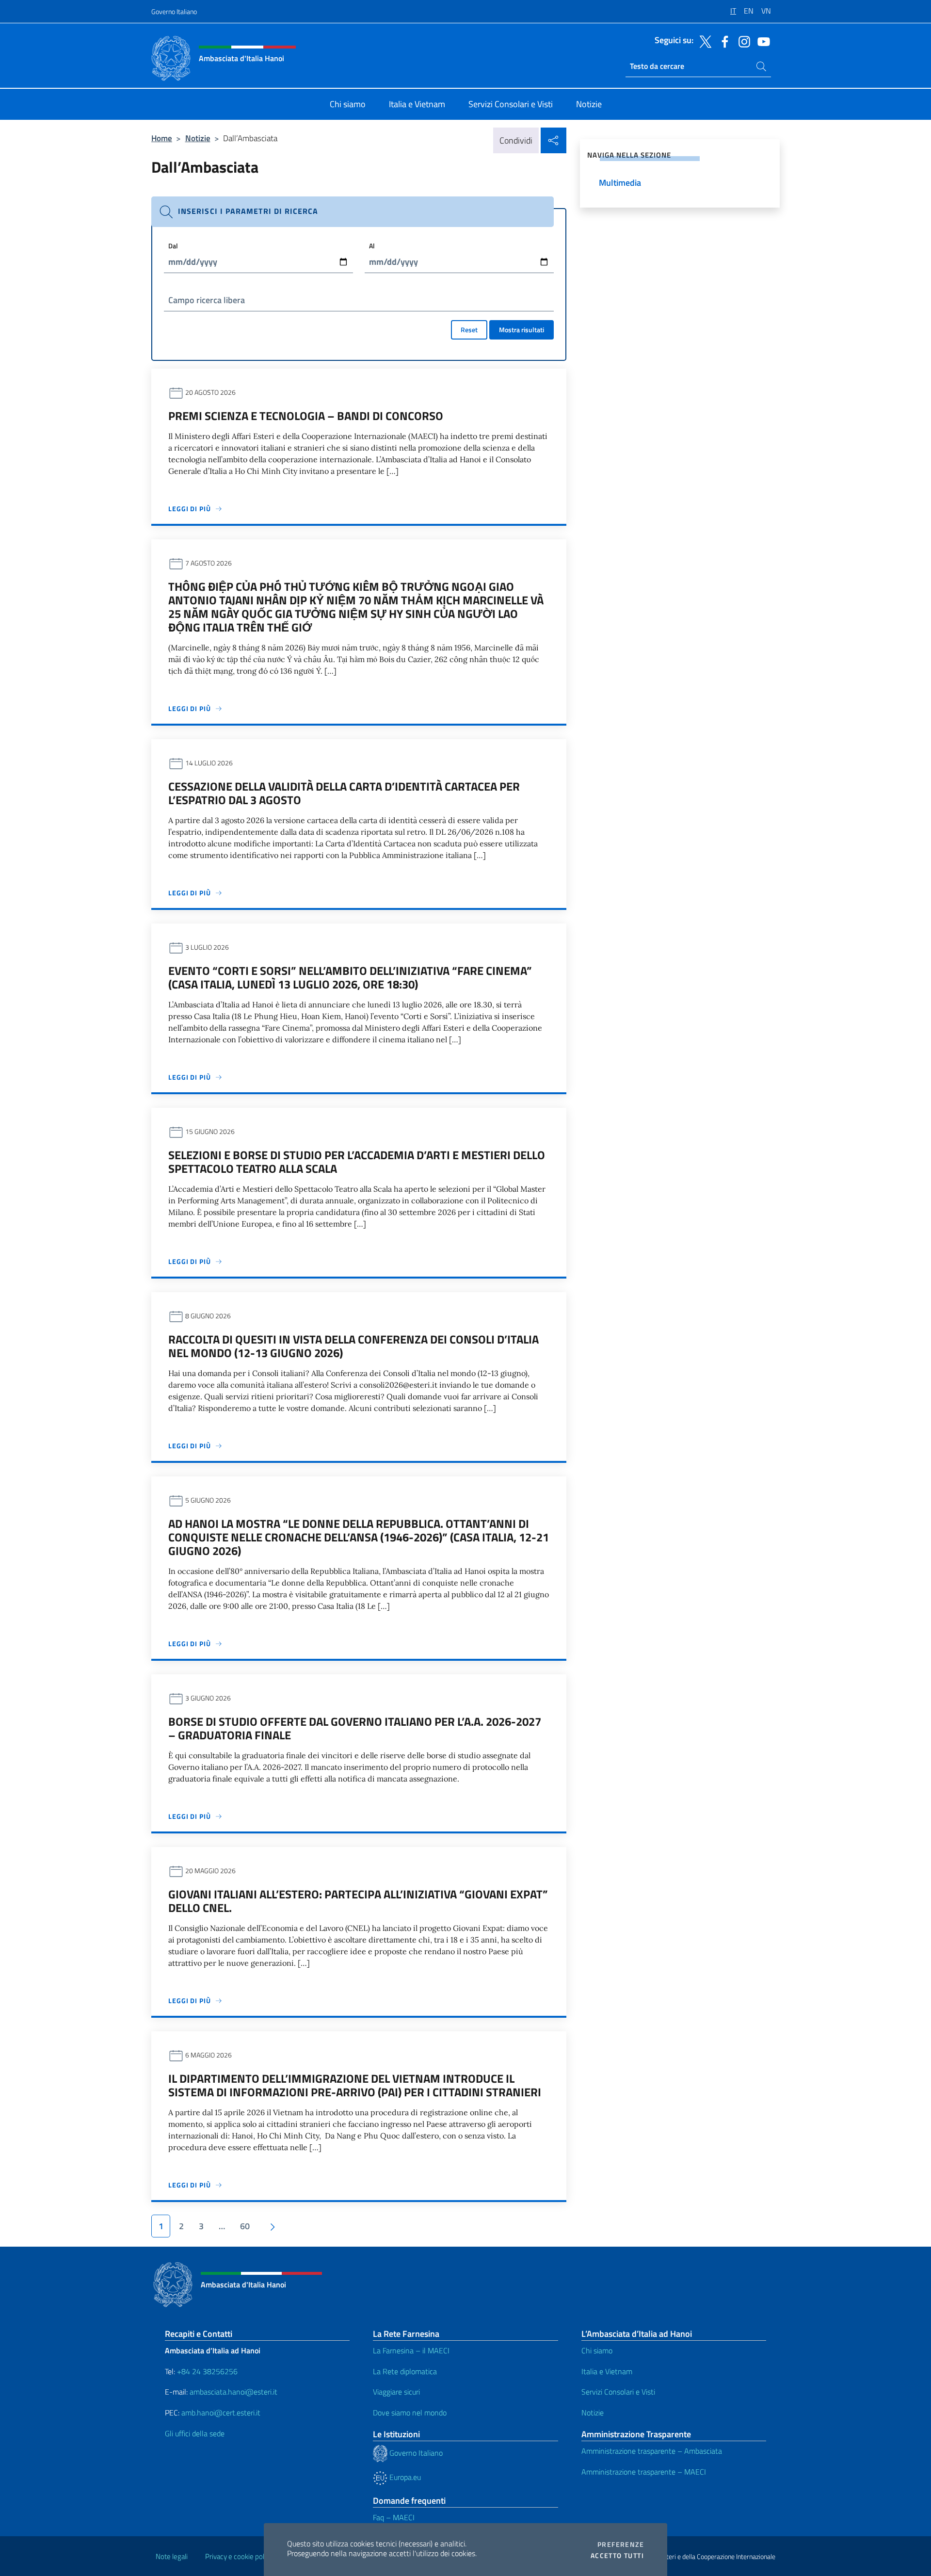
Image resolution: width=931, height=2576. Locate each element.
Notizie (198, 138)
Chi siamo (597, 2350)
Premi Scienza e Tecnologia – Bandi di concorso (306, 416)
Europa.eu (404, 2477)
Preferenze (621, 2544)
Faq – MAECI (394, 2517)
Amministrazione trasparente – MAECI (644, 2472)
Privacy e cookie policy (239, 2556)
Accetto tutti (617, 2556)
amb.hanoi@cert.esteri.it (221, 2413)
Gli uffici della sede (195, 2433)
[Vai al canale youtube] (761, 41)
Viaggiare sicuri (396, 2392)
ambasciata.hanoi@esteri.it (233, 2392)
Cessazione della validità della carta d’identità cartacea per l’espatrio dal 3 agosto (344, 793)
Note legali (172, 2556)
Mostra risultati (522, 330)
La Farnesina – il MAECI (411, 2350)
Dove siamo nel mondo (410, 2413)
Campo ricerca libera (207, 300)
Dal (173, 246)
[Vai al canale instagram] (742, 41)
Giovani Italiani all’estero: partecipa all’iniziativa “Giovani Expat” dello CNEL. (358, 1901)
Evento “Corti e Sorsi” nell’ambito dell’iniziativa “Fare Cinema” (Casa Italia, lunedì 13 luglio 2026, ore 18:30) (350, 977)
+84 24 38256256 (207, 2371)
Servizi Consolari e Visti (618, 2392)
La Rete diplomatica (405, 2371)
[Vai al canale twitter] (703, 41)
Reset (469, 330)
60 (245, 2226)
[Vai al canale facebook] (722, 41)
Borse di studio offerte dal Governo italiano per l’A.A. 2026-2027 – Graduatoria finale (355, 1728)
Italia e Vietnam (607, 2371)
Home (162, 138)
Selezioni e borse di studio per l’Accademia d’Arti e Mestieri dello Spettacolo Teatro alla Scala (357, 1162)
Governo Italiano (174, 11)
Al (372, 246)
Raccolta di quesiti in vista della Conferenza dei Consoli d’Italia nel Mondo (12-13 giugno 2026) (353, 1346)
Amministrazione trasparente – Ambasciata (652, 2451)
